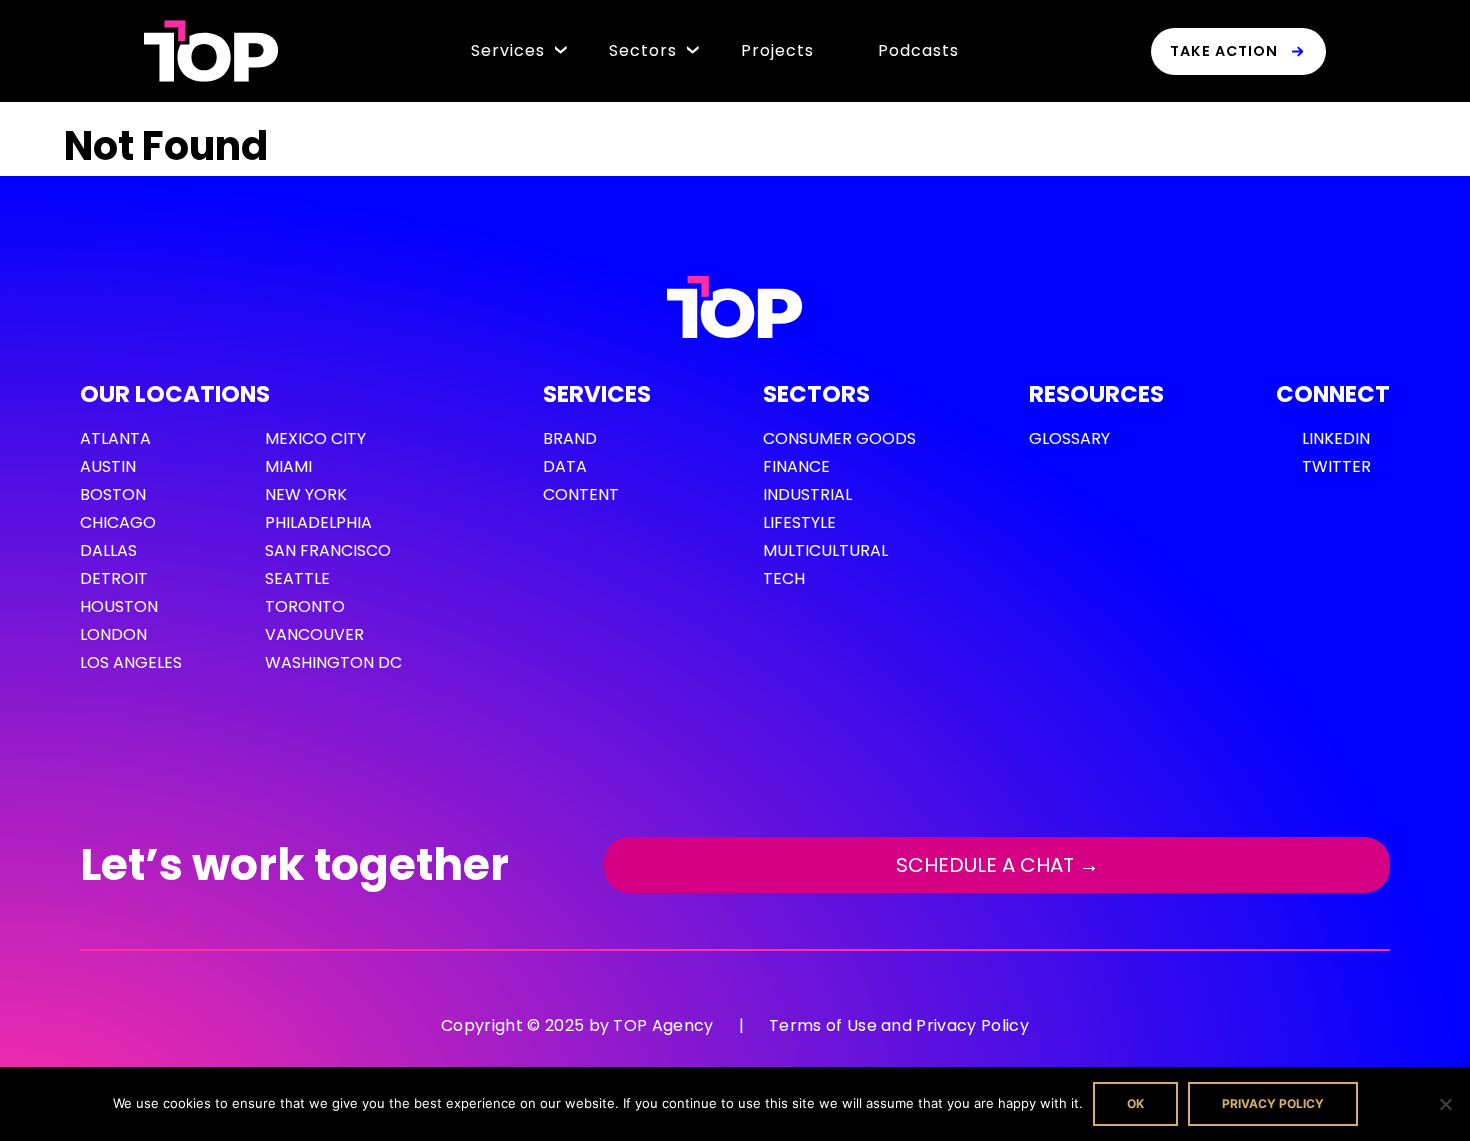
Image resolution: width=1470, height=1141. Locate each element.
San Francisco (328, 550)
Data (565, 466)
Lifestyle (799, 522)
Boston (113, 494)
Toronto (305, 606)
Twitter (1336, 466)
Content (581, 494)
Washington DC (333, 662)
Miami (288, 466)
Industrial (807, 494)
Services (508, 50)
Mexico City (315, 438)
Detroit (114, 578)
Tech (784, 578)
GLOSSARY (1069, 438)
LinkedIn (1336, 438)
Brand (570, 438)
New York (306, 494)
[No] (1445, 1104)
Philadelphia (318, 522)
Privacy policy (1273, 1103)
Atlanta (115, 438)
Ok (1135, 1103)
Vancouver (314, 634)
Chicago (118, 522)
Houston (119, 606)
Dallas (108, 550)
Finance (796, 466)
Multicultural (825, 550)
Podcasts (918, 50)
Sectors (643, 50)
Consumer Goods (839, 438)
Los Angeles (131, 662)
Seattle (297, 578)
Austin (108, 466)
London (113, 634)
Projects (777, 50)
